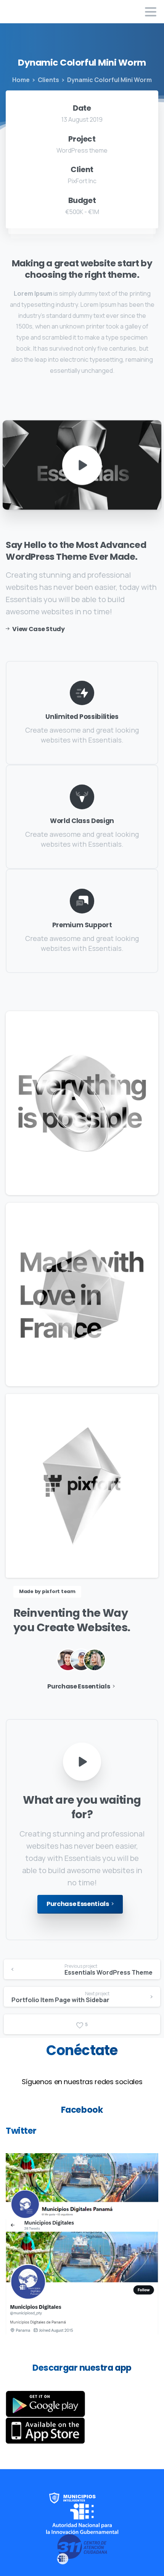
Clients (48, 80)
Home (21, 80)
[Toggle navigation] (151, 12)
